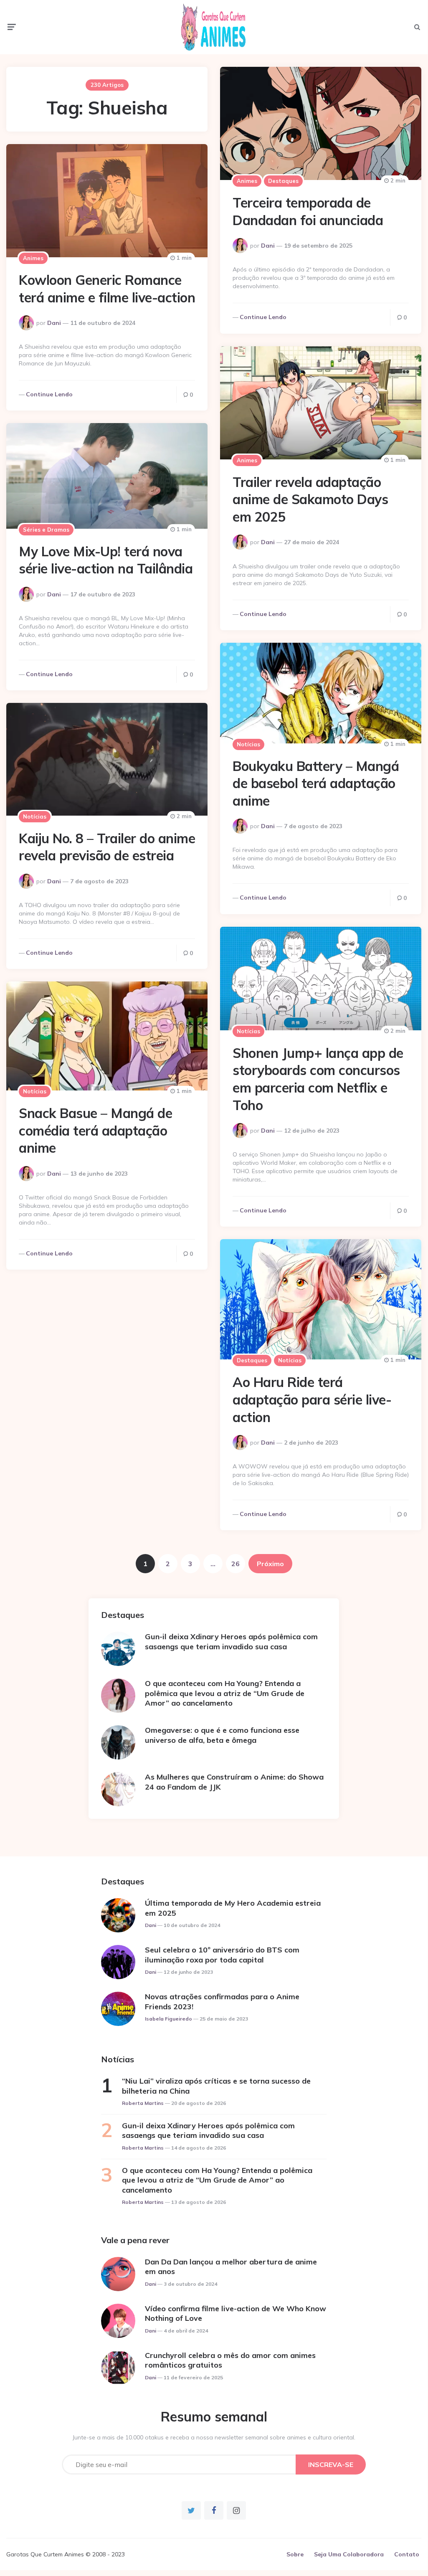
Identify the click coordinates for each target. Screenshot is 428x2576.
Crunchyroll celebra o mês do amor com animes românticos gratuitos (230, 2360)
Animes (247, 181)
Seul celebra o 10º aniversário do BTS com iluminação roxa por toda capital (222, 1955)
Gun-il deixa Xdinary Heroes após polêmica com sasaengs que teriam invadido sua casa (231, 1641)
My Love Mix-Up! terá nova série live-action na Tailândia (106, 560)
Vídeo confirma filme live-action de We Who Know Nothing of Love (236, 2313)
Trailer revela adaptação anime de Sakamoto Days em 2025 (310, 499)
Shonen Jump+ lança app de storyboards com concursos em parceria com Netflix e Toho (318, 1079)
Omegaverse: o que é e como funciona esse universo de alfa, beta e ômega (222, 1735)
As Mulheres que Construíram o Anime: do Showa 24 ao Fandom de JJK (234, 1782)
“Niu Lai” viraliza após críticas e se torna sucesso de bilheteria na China (216, 2086)
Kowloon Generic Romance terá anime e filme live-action (107, 289)
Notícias (248, 744)
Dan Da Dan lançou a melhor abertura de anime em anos (231, 2267)
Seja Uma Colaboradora (349, 2554)
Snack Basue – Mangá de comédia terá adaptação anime (95, 1130)
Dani (268, 246)
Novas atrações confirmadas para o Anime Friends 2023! (222, 2001)
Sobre (295, 2554)
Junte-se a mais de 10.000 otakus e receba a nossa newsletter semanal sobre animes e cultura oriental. (214, 2437)
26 (236, 1564)
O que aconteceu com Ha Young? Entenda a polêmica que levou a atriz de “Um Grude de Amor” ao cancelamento (225, 1693)
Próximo (270, 1564)
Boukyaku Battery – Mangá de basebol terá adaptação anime (316, 783)
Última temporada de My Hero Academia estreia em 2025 (233, 1908)
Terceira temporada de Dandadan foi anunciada (308, 211)
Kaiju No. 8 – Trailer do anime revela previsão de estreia (107, 847)
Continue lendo (263, 317)
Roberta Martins (143, 2103)
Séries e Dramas (46, 530)
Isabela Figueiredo (168, 2019)
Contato (407, 2554)
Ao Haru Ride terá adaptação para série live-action (312, 1399)
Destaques (283, 181)
